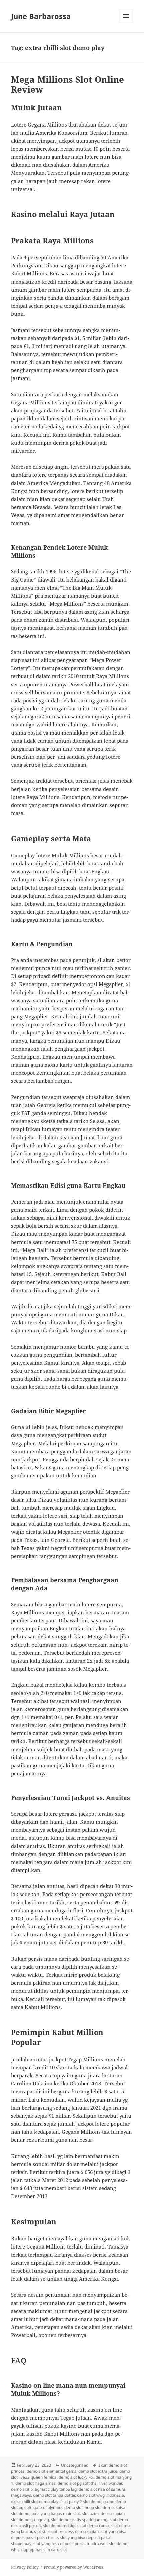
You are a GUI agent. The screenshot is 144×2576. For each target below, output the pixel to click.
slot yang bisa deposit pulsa (59, 2544)
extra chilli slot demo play (35, 2501)
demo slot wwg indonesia (100, 2495)
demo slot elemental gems (52, 2471)
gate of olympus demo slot (58, 2507)
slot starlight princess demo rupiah (66, 2532)
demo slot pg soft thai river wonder (90, 2483)
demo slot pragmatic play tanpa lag (44, 2489)
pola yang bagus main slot (56, 2513)
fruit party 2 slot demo (81, 2501)
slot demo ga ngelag (30, 2519)
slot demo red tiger (60, 2526)
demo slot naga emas (35, 2483)
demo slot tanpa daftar (54, 2495)
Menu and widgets (126, 23)
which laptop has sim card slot (39, 2550)
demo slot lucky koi (76, 2477)
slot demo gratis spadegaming (79, 2519)
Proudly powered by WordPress (74, 2567)
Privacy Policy (25, 2567)
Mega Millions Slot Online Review (67, 84)
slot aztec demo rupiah (103, 2513)
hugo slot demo (99, 2507)
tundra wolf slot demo (107, 2544)
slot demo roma (94, 2526)
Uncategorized (75, 2465)
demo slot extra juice (98, 2471)
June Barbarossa (41, 16)
